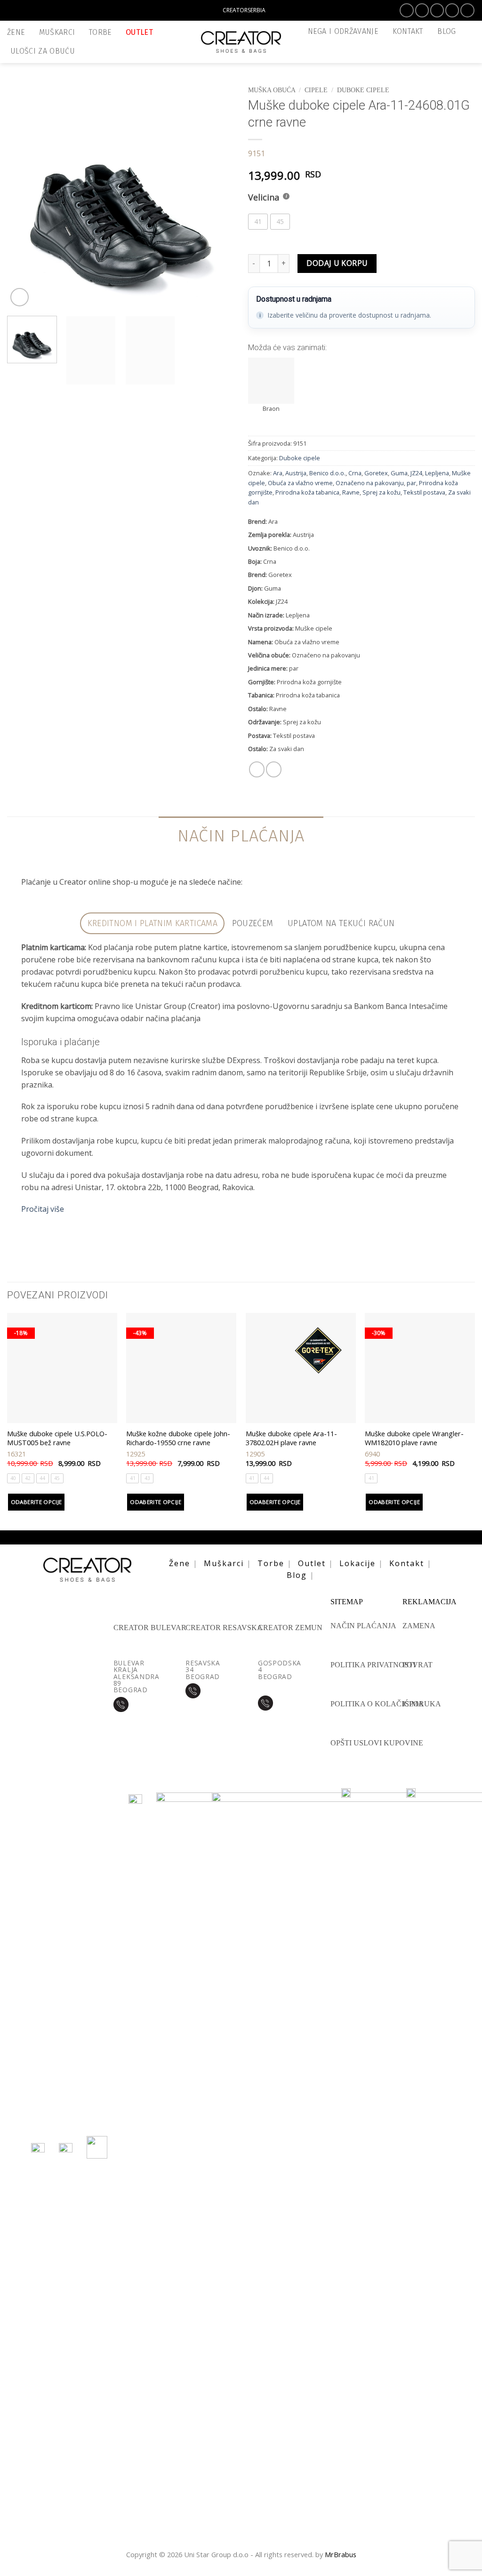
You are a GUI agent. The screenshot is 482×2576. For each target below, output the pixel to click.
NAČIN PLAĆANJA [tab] (241, 836)
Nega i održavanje (343, 31)
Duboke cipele (363, 90)
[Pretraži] (467, 31)
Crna (355, 473)
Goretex (376, 473)
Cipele (316, 90)
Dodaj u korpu (337, 263)
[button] (470, 52)
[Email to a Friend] (274, 769)
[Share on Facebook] (257, 769)
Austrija (296, 473)
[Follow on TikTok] (437, 10)
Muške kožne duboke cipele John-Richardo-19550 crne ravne (178, 1438)
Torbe (100, 32)
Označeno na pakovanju (370, 483)
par (411, 483)
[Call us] (467, 10)
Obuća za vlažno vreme (300, 483)
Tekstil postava (424, 492)
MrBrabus (341, 2554)
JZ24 (416, 473)
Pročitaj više (43, 1209)
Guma (399, 473)
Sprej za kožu (382, 492)
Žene (16, 32)
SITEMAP (347, 1602)
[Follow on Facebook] (406, 10)
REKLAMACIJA (430, 1602)
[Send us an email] (452, 10)
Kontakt (407, 1563)
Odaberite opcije (36, 1502)
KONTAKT (408, 31)
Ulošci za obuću (43, 51)
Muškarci (57, 32)
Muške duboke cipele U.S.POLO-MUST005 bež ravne (57, 1438)
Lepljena (437, 473)
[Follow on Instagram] (422, 10)
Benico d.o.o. (327, 473)
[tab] (152, 924)
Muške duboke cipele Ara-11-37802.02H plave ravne (291, 1438)
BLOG (446, 31)
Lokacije (357, 1563)
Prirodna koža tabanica (307, 492)
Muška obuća (272, 90)
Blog (297, 1575)
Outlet (139, 32)
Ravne (351, 492)
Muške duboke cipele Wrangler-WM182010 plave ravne (414, 1438)
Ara (278, 473)
